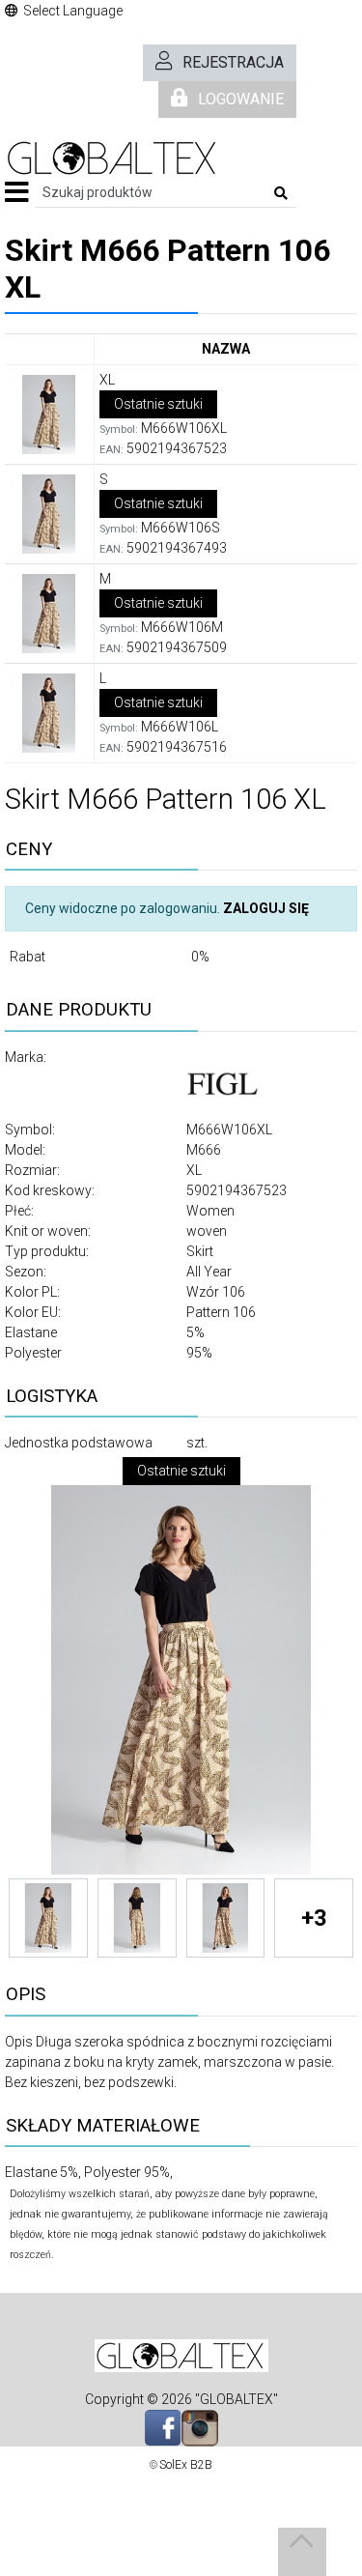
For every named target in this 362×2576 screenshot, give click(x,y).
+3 (314, 1918)
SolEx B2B (186, 2465)
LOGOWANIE (241, 99)
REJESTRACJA (233, 62)
